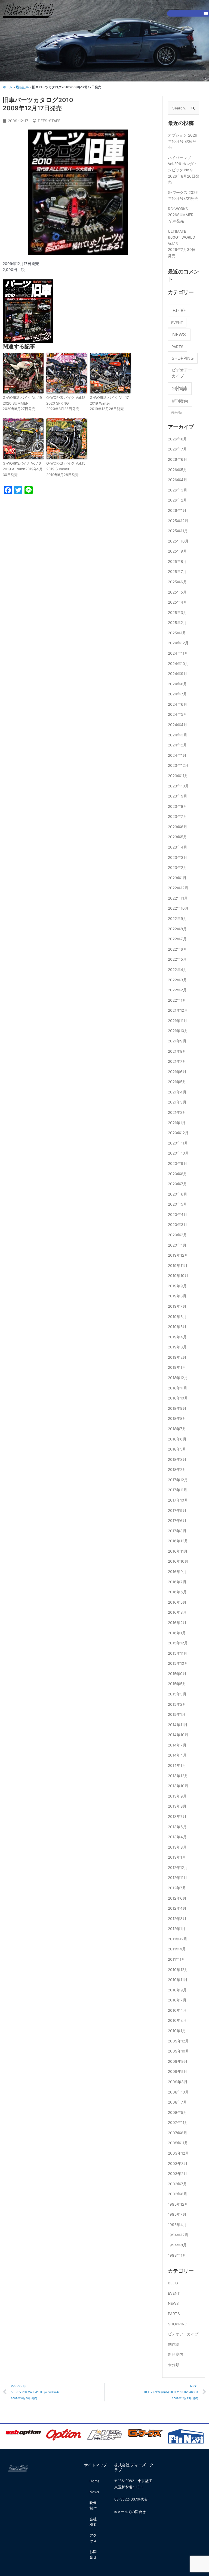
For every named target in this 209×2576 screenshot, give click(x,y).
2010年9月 (177, 1990)
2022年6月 (177, 949)
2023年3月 (178, 857)
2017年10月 (178, 1500)
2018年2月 (177, 1470)
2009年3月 (178, 2082)
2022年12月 (178, 888)
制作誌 (180, 388)
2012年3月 (177, 1919)
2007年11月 (178, 2123)
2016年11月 (178, 1551)
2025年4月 (177, 602)
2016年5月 (177, 1602)
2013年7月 (177, 1817)
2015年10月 (178, 1663)
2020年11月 (178, 1143)
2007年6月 (178, 2133)
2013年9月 (177, 1796)
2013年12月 (178, 1776)
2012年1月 (177, 1929)
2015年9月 (177, 1674)
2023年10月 (178, 786)
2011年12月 (178, 1939)
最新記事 (22, 87)
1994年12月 (178, 2235)
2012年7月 (177, 1888)
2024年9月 (178, 674)
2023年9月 (178, 796)
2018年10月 (178, 1398)
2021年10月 (178, 1031)
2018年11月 (178, 1388)
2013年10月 (178, 1786)
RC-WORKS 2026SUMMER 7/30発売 (181, 215)
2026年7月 (177, 449)
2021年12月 (178, 1010)
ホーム (8, 87)
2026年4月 (178, 480)
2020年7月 (177, 1184)
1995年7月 (177, 2214)
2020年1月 (177, 1245)
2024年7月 (177, 694)
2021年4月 (177, 1092)
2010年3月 (177, 2020)
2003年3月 (178, 2164)
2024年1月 (177, 755)
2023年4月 (178, 847)
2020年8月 (177, 1174)
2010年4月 (177, 2010)
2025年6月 (177, 582)
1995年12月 (178, 2204)
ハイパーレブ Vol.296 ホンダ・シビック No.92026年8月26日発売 (184, 170)
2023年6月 (178, 827)
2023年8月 (177, 806)
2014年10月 (178, 1735)
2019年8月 (177, 1296)
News (94, 2492)
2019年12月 (178, 1255)
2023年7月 (177, 816)
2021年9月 (177, 1041)
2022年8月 (177, 929)
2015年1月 (177, 1714)
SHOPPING (183, 358)
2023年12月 (178, 765)
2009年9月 (178, 2061)
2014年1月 (177, 1765)
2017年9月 (177, 1511)
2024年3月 (178, 735)
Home (95, 2481)
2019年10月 (178, 1276)
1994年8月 (177, 2245)
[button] (206, 13)
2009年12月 (178, 2041)
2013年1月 (177, 1857)
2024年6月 (178, 704)
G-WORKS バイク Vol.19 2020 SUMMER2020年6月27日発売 (22, 403)
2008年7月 (177, 2102)
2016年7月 (177, 1582)
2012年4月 (177, 1908)
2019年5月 (177, 1327)
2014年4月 (177, 1755)
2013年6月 (177, 1827)
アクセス (93, 2538)
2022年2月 (177, 990)
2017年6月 (177, 1521)
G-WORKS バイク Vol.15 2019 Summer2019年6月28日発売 (66, 469)
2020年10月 (178, 1153)
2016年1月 (177, 1633)
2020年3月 (178, 1225)
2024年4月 (178, 725)
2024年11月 (178, 653)
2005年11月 (178, 2143)
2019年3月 (177, 1347)
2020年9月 (178, 1164)
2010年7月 (177, 2000)
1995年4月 (177, 2225)
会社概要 (93, 2522)
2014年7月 (177, 1745)
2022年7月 (177, 939)
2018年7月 (177, 1429)
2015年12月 (178, 1643)
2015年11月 (178, 1653)
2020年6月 (178, 1194)
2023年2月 (177, 868)
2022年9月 (177, 919)
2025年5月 (177, 592)
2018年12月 (178, 1378)
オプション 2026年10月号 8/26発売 (183, 141)
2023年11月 (178, 776)
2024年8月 (177, 684)
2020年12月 (178, 1133)
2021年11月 (178, 1021)
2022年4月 (177, 970)
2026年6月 (178, 459)
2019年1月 (177, 1367)
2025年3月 (177, 613)
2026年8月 (177, 439)
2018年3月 (177, 1459)
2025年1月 (177, 633)
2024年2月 (177, 745)
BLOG (179, 310)
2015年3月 (177, 1694)
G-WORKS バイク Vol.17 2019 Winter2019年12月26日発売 (109, 403)
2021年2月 (177, 1112)
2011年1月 (176, 1959)
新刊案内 (180, 401)
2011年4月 (177, 1949)
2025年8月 (177, 562)
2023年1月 (177, 878)
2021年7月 (177, 1061)
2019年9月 (177, 1286)
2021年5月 (177, 1082)
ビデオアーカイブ (182, 373)
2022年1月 (177, 1000)
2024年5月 (177, 714)
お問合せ (93, 2554)
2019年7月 (177, 1306)
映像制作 (93, 2505)
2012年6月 (177, 1898)
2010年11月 (178, 1980)
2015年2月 (177, 1704)
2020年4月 (178, 1215)
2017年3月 (177, 1531)
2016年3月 (177, 1612)
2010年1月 (177, 2031)
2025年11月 (178, 531)
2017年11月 (178, 1490)
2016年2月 (177, 1623)
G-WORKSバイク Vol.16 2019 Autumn (23, 469)
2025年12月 (178, 521)
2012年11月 (178, 1878)
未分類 (176, 412)
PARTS (177, 347)
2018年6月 (177, 1439)
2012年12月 (178, 1868)
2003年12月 (178, 2153)
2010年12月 (178, 1970)
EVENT (177, 323)
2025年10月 (178, 541)
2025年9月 (177, 551)
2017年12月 (178, 1480)
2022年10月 (178, 908)
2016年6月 (177, 1592)
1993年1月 (177, 2255)
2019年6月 (177, 1317)
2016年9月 (177, 1572)
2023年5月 (177, 837)
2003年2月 (178, 2174)
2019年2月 (177, 1357)
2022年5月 (177, 959)
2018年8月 (177, 1418)
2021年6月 (177, 1072)
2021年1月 (177, 1123)
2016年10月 (178, 1561)
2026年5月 (177, 470)
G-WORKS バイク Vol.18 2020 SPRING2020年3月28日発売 (66, 403)
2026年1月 (177, 510)
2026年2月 (177, 500)
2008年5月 (177, 2112)
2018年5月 (177, 1449)
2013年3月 (177, 1847)
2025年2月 (177, 623)
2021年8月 (177, 1051)
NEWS (179, 334)
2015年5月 (177, 1684)
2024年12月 (178, 643)
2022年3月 (177, 980)
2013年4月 (177, 1837)
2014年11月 (178, 1725)
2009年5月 (178, 2071)
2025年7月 (177, 572)
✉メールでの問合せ (130, 2512)
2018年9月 (177, 1408)
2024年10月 (178, 664)
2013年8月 (177, 1806)
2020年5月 (177, 1204)
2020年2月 (177, 1235)
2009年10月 (179, 2051)
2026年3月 (178, 490)
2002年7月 (177, 2184)
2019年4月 (177, 1337)
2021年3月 (177, 1102)
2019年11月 (178, 1266)
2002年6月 (178, 2194)
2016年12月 (178, 1541)
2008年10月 (178, 2092)
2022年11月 (178, 898)
